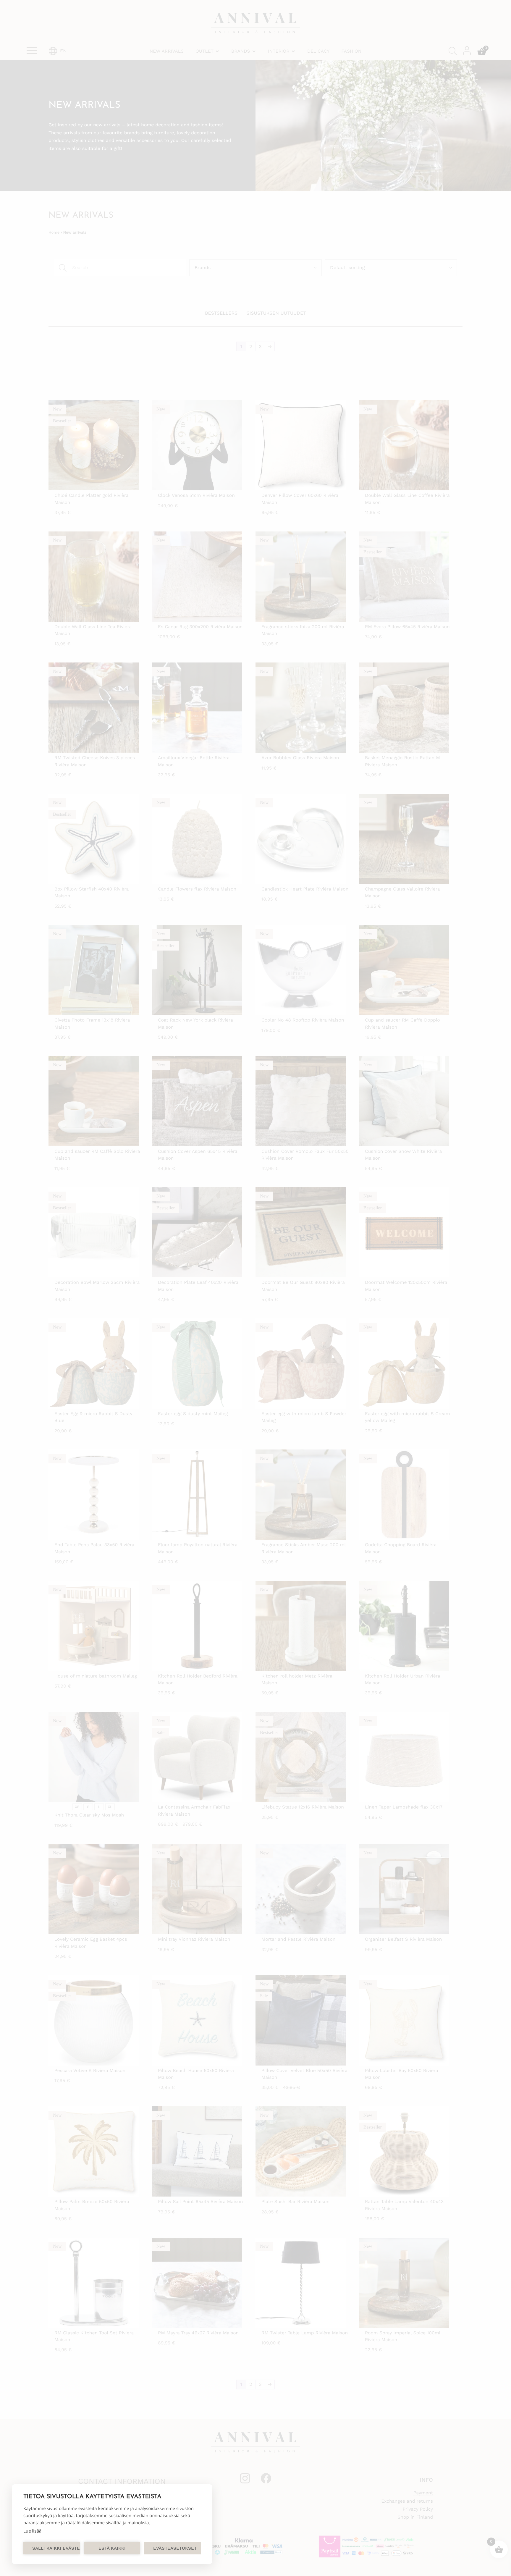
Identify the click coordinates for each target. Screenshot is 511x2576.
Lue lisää (32, 2531)
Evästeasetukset (175, 2548)
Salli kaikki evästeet (56, 2548)
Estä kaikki (112, 2548)
